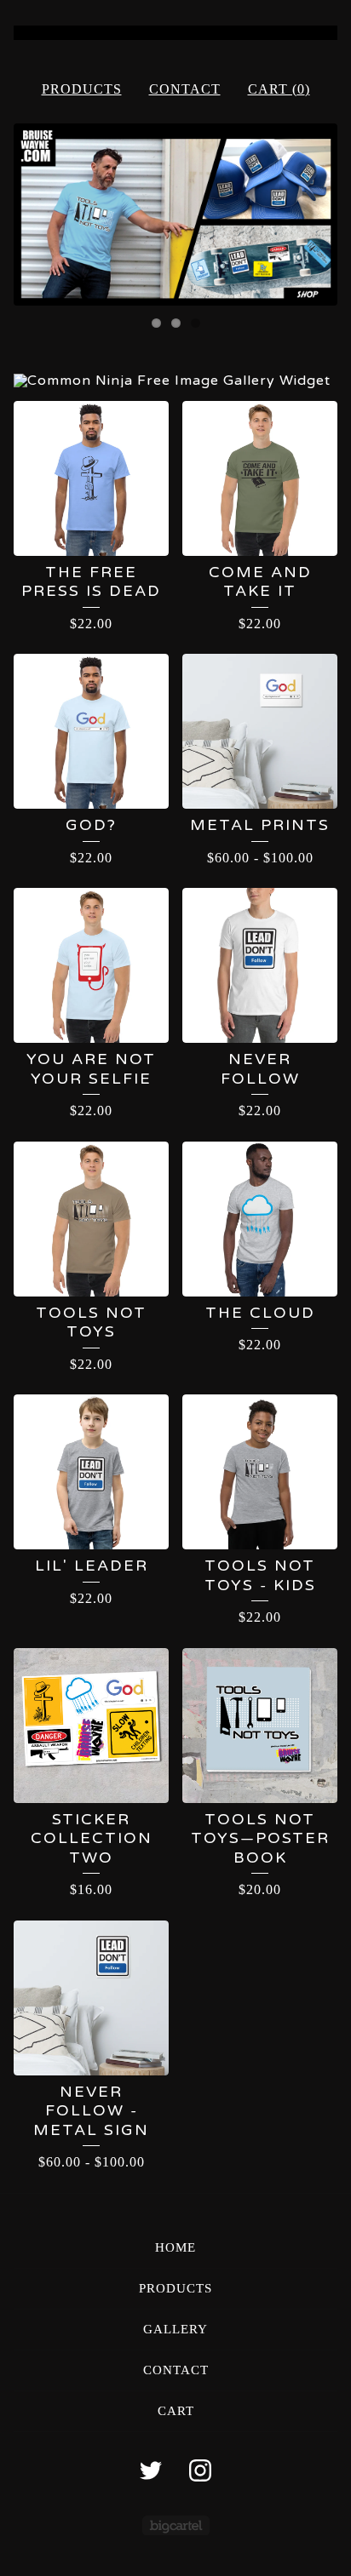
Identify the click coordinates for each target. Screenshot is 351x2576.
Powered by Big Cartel (176, 2525)
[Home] (175, 33)
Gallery (175, 2329)
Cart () (279, 89)
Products (82, 89)
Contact (185, 89)
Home (175, 2247)
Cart (176, 2411)
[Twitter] (151, 2470)
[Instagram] (200, 2470)
